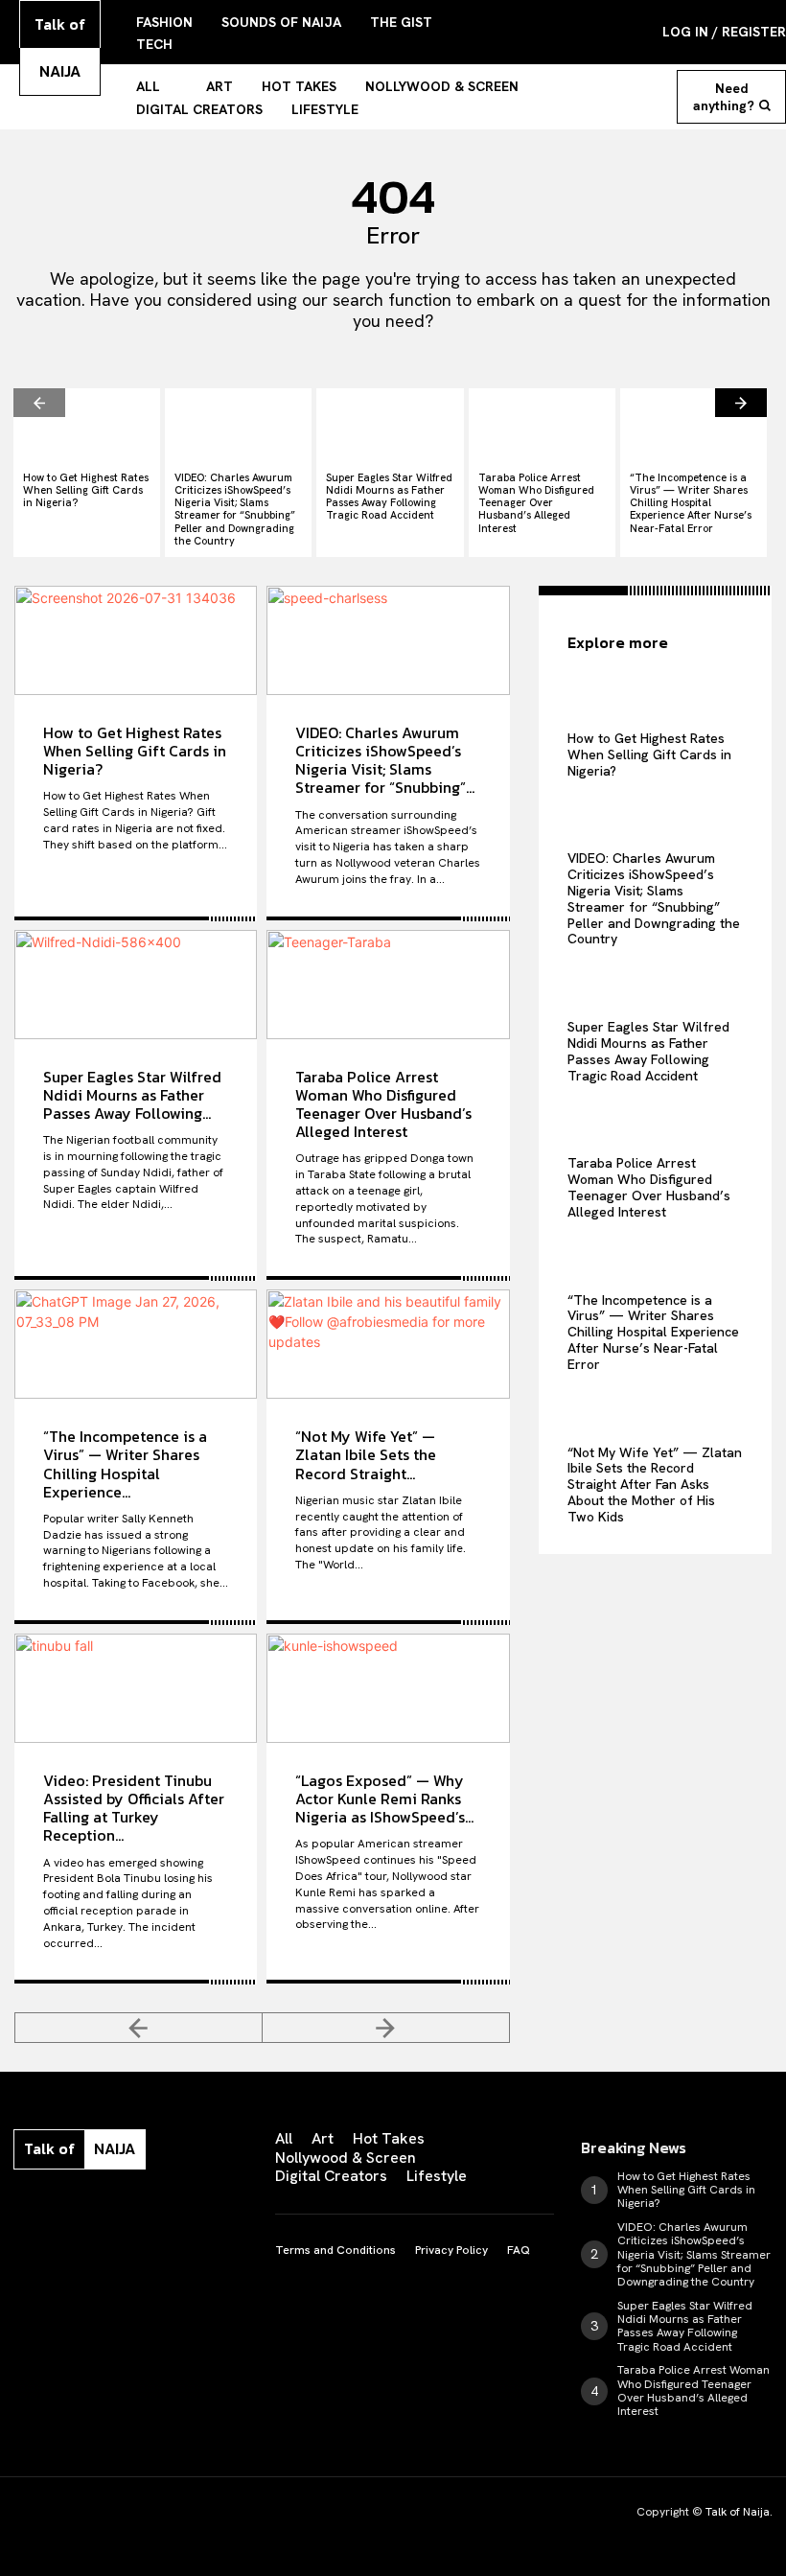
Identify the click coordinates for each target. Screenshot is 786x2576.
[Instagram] (58, 2209)
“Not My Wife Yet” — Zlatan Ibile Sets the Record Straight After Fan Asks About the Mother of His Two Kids (655, 1485)
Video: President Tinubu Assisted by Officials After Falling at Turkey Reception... (134, 1808)
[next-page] (741, 403)
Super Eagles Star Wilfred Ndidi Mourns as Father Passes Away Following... (132, 1095)
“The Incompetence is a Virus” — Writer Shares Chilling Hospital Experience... (125, 1464)
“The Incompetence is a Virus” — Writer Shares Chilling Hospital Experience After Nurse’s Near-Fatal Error (691, 503)
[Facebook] (17, 2209)
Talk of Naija (738, 2512)
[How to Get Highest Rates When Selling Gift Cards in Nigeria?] (87, 425)
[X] (178, 2209)
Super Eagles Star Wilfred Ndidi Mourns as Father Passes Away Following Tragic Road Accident (389, 497)
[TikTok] (138, 2209)
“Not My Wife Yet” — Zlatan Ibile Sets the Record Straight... (366, 1454)
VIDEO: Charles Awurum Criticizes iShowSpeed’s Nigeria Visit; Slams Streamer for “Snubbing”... (385, 760)
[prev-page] (39, 403)
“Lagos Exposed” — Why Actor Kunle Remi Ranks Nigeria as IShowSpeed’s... (384, 1799)
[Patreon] (98, 2209)
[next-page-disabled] (386, 2028)
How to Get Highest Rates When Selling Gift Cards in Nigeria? (86, 490)
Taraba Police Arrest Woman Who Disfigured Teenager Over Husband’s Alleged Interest (536, 503)
